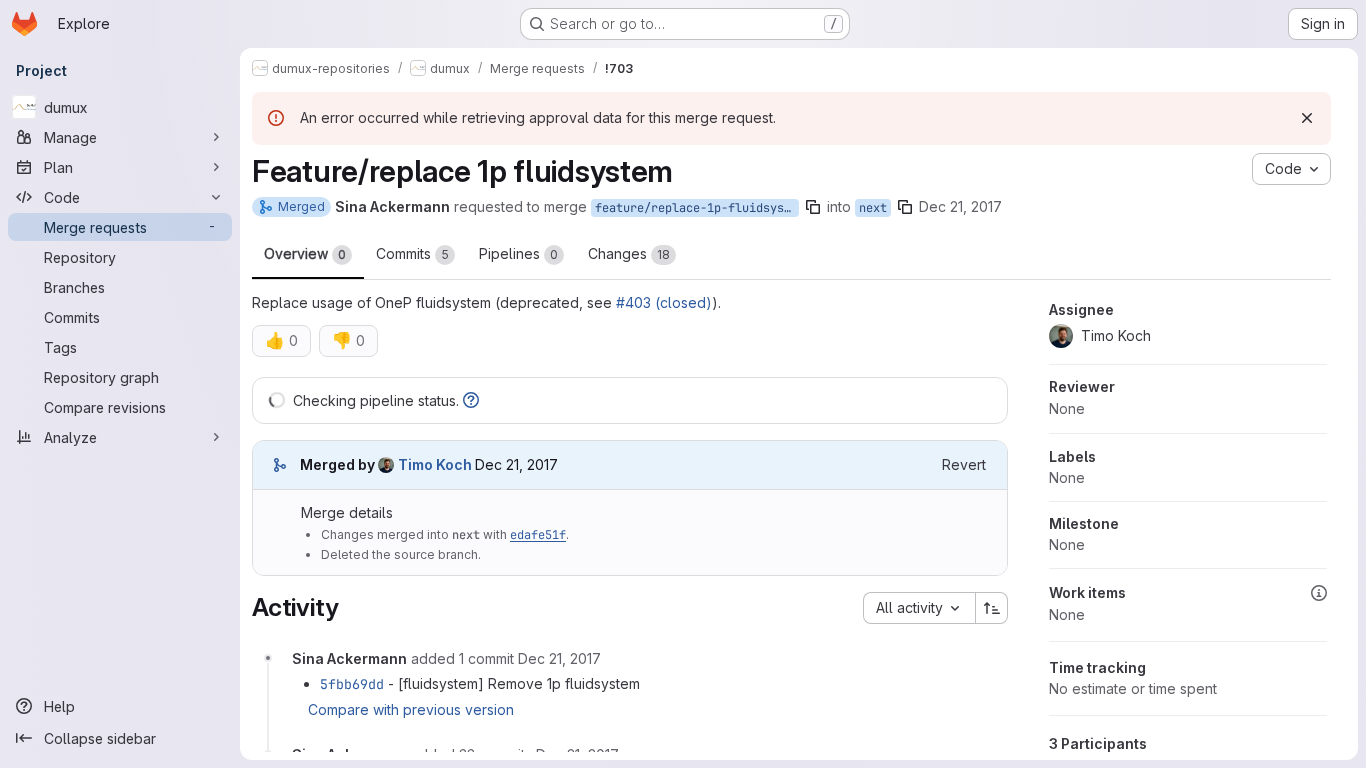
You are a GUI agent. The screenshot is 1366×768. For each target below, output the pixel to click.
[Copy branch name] (813, 207)
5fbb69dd (352, 684)
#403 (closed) (664, 302)
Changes (629, 253)
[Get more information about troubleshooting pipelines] (471, 400)
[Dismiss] (1307, 118)
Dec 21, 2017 (960, 206)
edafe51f (538, 535)
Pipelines (518, 253)
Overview (305, 253)
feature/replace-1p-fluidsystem (697, 208)
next (873, 208)
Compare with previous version (411, 709)
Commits (412, 253)
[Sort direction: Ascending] (992, 608)
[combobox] (919, 608)
